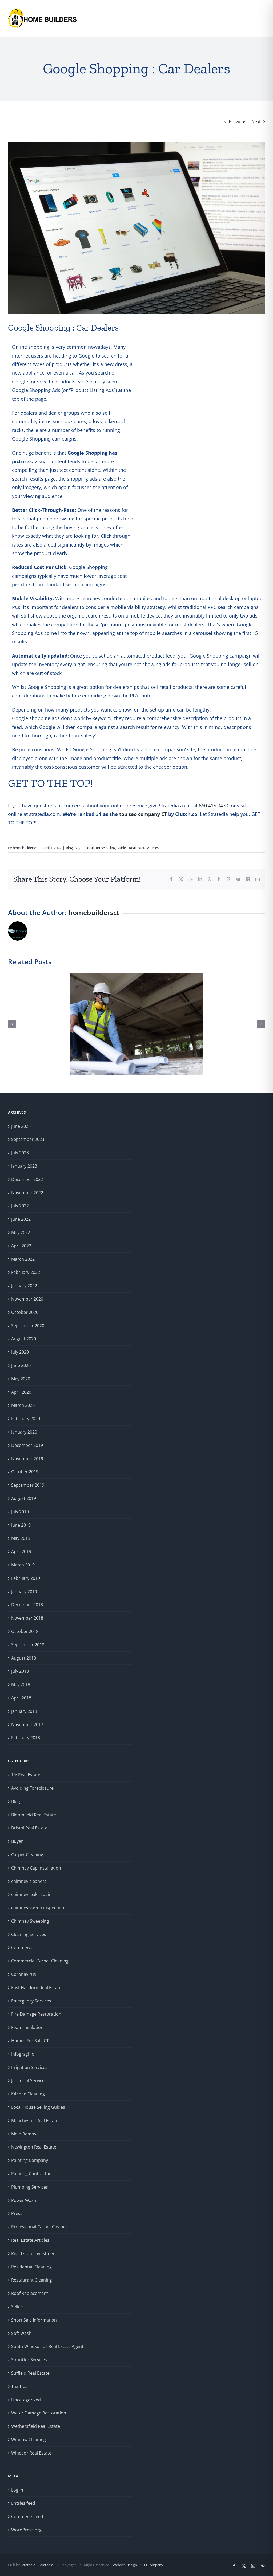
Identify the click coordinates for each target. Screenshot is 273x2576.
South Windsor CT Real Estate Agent (47, 2346)
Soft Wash (21, 2333)
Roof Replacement (30, 2293)
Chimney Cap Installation (36, 1868)
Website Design (125, 2565)
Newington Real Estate (34, 2147)
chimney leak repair (31, 1894)
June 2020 (21, 1365)
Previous (238, 121)
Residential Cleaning (31, 2267)
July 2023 (20, 1153)
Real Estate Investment (34, 2253)
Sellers (18, 2307)
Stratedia (28, 2565)
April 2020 (21, 1392)
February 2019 (26, 1578)
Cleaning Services (29, 1934)
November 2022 (27, 1193)
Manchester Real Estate (35, 2121)
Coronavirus (24, 1974)
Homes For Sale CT (30, 2041)
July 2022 (20, 1206)
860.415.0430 (214, 806)
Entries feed (23, 2503)
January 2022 (24, 1286)
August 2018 (24, 1658)
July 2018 (20, 1671)
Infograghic (23, 2054)
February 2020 (26, 1419)
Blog (69, 848)
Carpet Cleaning (27, 1855)
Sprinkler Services (29, 2360)
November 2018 (27, 1618)
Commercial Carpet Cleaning (40, 1961)
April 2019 (21, 1552)
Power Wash (24, 2200)
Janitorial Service (28, 2080)
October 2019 (25, 1472)
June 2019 (21, 1525)
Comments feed (27, 2516)
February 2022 (26, 1272)
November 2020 (27, 1299)
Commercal (23, 1947)
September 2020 (28, 1326)
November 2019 (27, 1459)
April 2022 (21, 1246)
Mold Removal (25, 2134)
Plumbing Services (30, 2187)
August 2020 (24, 1339)
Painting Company (30, 2160)
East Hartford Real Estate (36, 1988)
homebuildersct (25, 848)
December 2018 (27, 1605)
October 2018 (25, 1631)
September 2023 (28, 1139)
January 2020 (24, 1432)
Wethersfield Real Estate (36, 2426)
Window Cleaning (29, 2440)
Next (256, 121)
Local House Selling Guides (106, 848)
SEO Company (151, 2565)
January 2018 (24, 1711)
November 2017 (27, 1725)
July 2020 (20, 1352)
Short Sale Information (34, 2320)
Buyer (79, 848)
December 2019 (27, 1445)
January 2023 (24, 1166)
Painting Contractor (31, 2174)
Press (17, 2213)
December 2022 (27, 1179)
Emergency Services (31, 2001)
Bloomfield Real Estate (34, 1815)
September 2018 (28, 1645)
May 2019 (21, 1538)
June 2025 (21, 1126)
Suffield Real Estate (30, 2373)
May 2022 (21, 1232)
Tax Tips (19, 2386)
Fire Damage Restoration (36, 2014)
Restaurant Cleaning (32, 2280)
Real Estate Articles (144, 848)
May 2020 (21, 1379)
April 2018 (21, 1698)
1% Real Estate (26, 1775)
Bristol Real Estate (29, 1828)
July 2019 (20, 1512)
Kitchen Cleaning (28, 2094)
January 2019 (24, 1592)
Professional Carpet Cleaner (39, 2227)
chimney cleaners (29, 1881)
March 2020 (23, 1405)
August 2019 (24, 1498)
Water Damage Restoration (39, 2413)
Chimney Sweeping (30, 1921)
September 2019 (28, 1485)
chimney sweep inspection (38, 1908)
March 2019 (23, 1565)
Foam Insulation (27, 2027)
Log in (17, 2490)
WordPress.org (26, 2530)
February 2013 (26, 1738)
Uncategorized (26, 2400)
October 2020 (25, 1312)
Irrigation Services (29, 2067)
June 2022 (21, 1219)
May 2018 (21, 1684)
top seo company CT (143, 814)
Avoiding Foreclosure (32, 1788)
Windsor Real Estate (31, 2453)
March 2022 (23, 1259)
